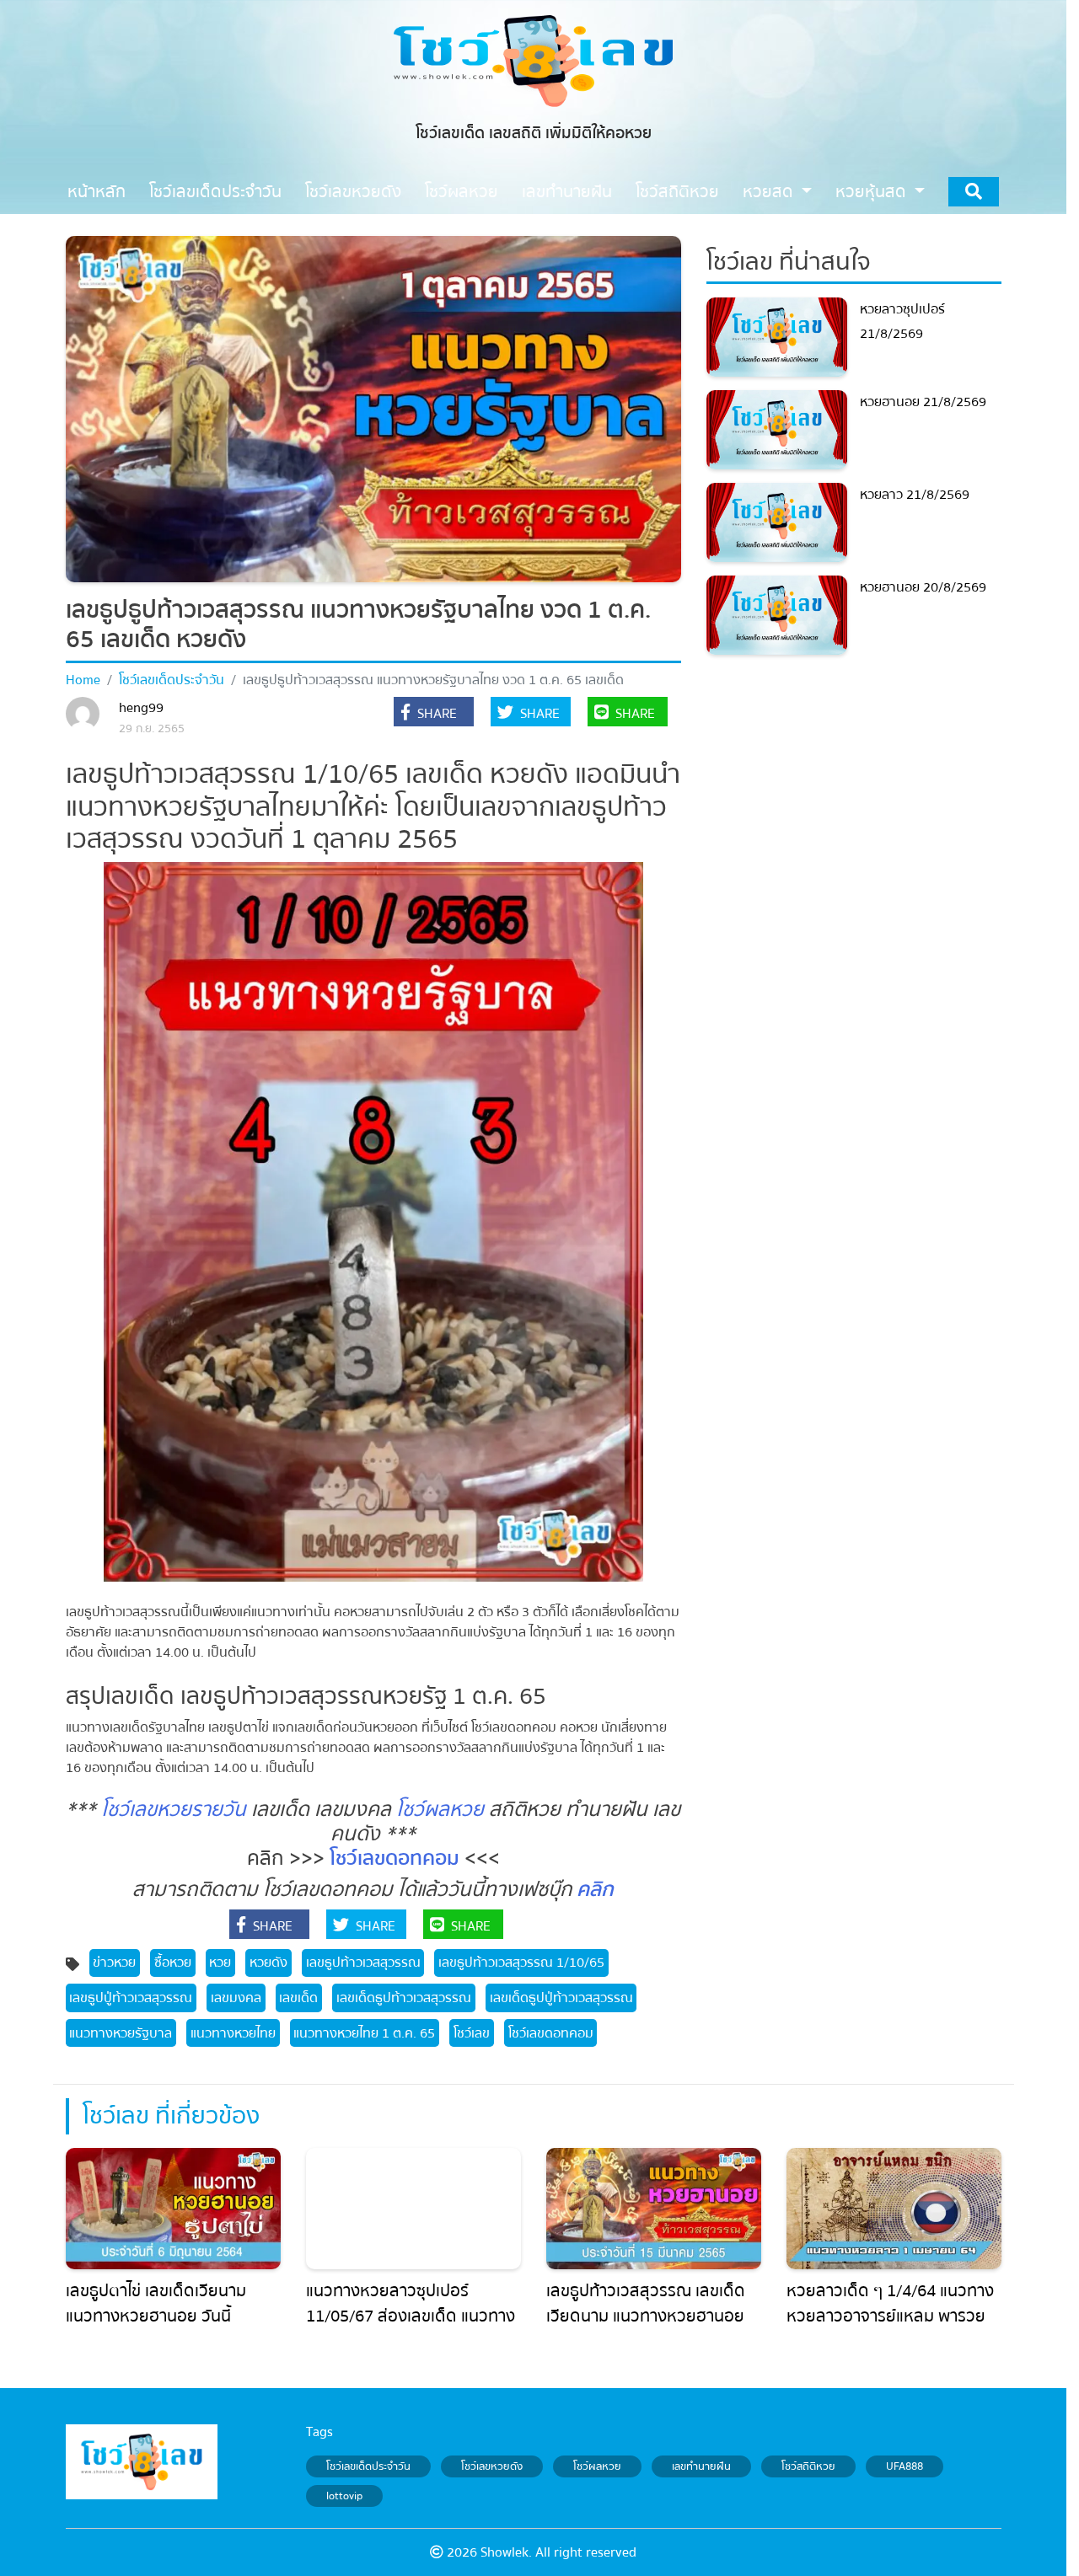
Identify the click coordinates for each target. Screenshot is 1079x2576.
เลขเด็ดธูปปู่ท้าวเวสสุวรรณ (561, 1998)
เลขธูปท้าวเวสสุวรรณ (363, 1963)
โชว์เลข (472, 2033)
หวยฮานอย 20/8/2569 (923, 587)
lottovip (344, 2496)
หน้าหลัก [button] (97, 192)
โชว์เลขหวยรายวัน (174, 1810)
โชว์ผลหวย (440, 1810)
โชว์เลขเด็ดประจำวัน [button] (215, 192)
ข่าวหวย (114, 1963)
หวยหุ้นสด (873, 192)
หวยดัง (268, 1963)
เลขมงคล (236, 1998)
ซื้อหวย (173, 1963)
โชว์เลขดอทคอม (395, 1858)
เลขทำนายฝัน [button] (567, 192)
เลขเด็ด (298, 1998)
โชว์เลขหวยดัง (492, 2466)
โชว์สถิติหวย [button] (677, 192)
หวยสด (770, 192)
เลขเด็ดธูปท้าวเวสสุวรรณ (404, 1998)
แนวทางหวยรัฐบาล (121, 2033)
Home (83, 680)
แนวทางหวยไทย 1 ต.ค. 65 (364, 2033)
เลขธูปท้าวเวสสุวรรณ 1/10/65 (521, 1963)
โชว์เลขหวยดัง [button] (353, 192)
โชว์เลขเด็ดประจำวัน (172, 680)
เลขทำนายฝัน (701, 2466)
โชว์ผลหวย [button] (462, 192)
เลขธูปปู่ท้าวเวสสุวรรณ (131, 1998)
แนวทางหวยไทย (233, 2033)
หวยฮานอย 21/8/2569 (923, 402)
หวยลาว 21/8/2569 (915, 495)
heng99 (141, 708)
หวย (220, 1963)
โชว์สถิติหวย (808, 2466)
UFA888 (905, 2466)
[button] (434, 714)
